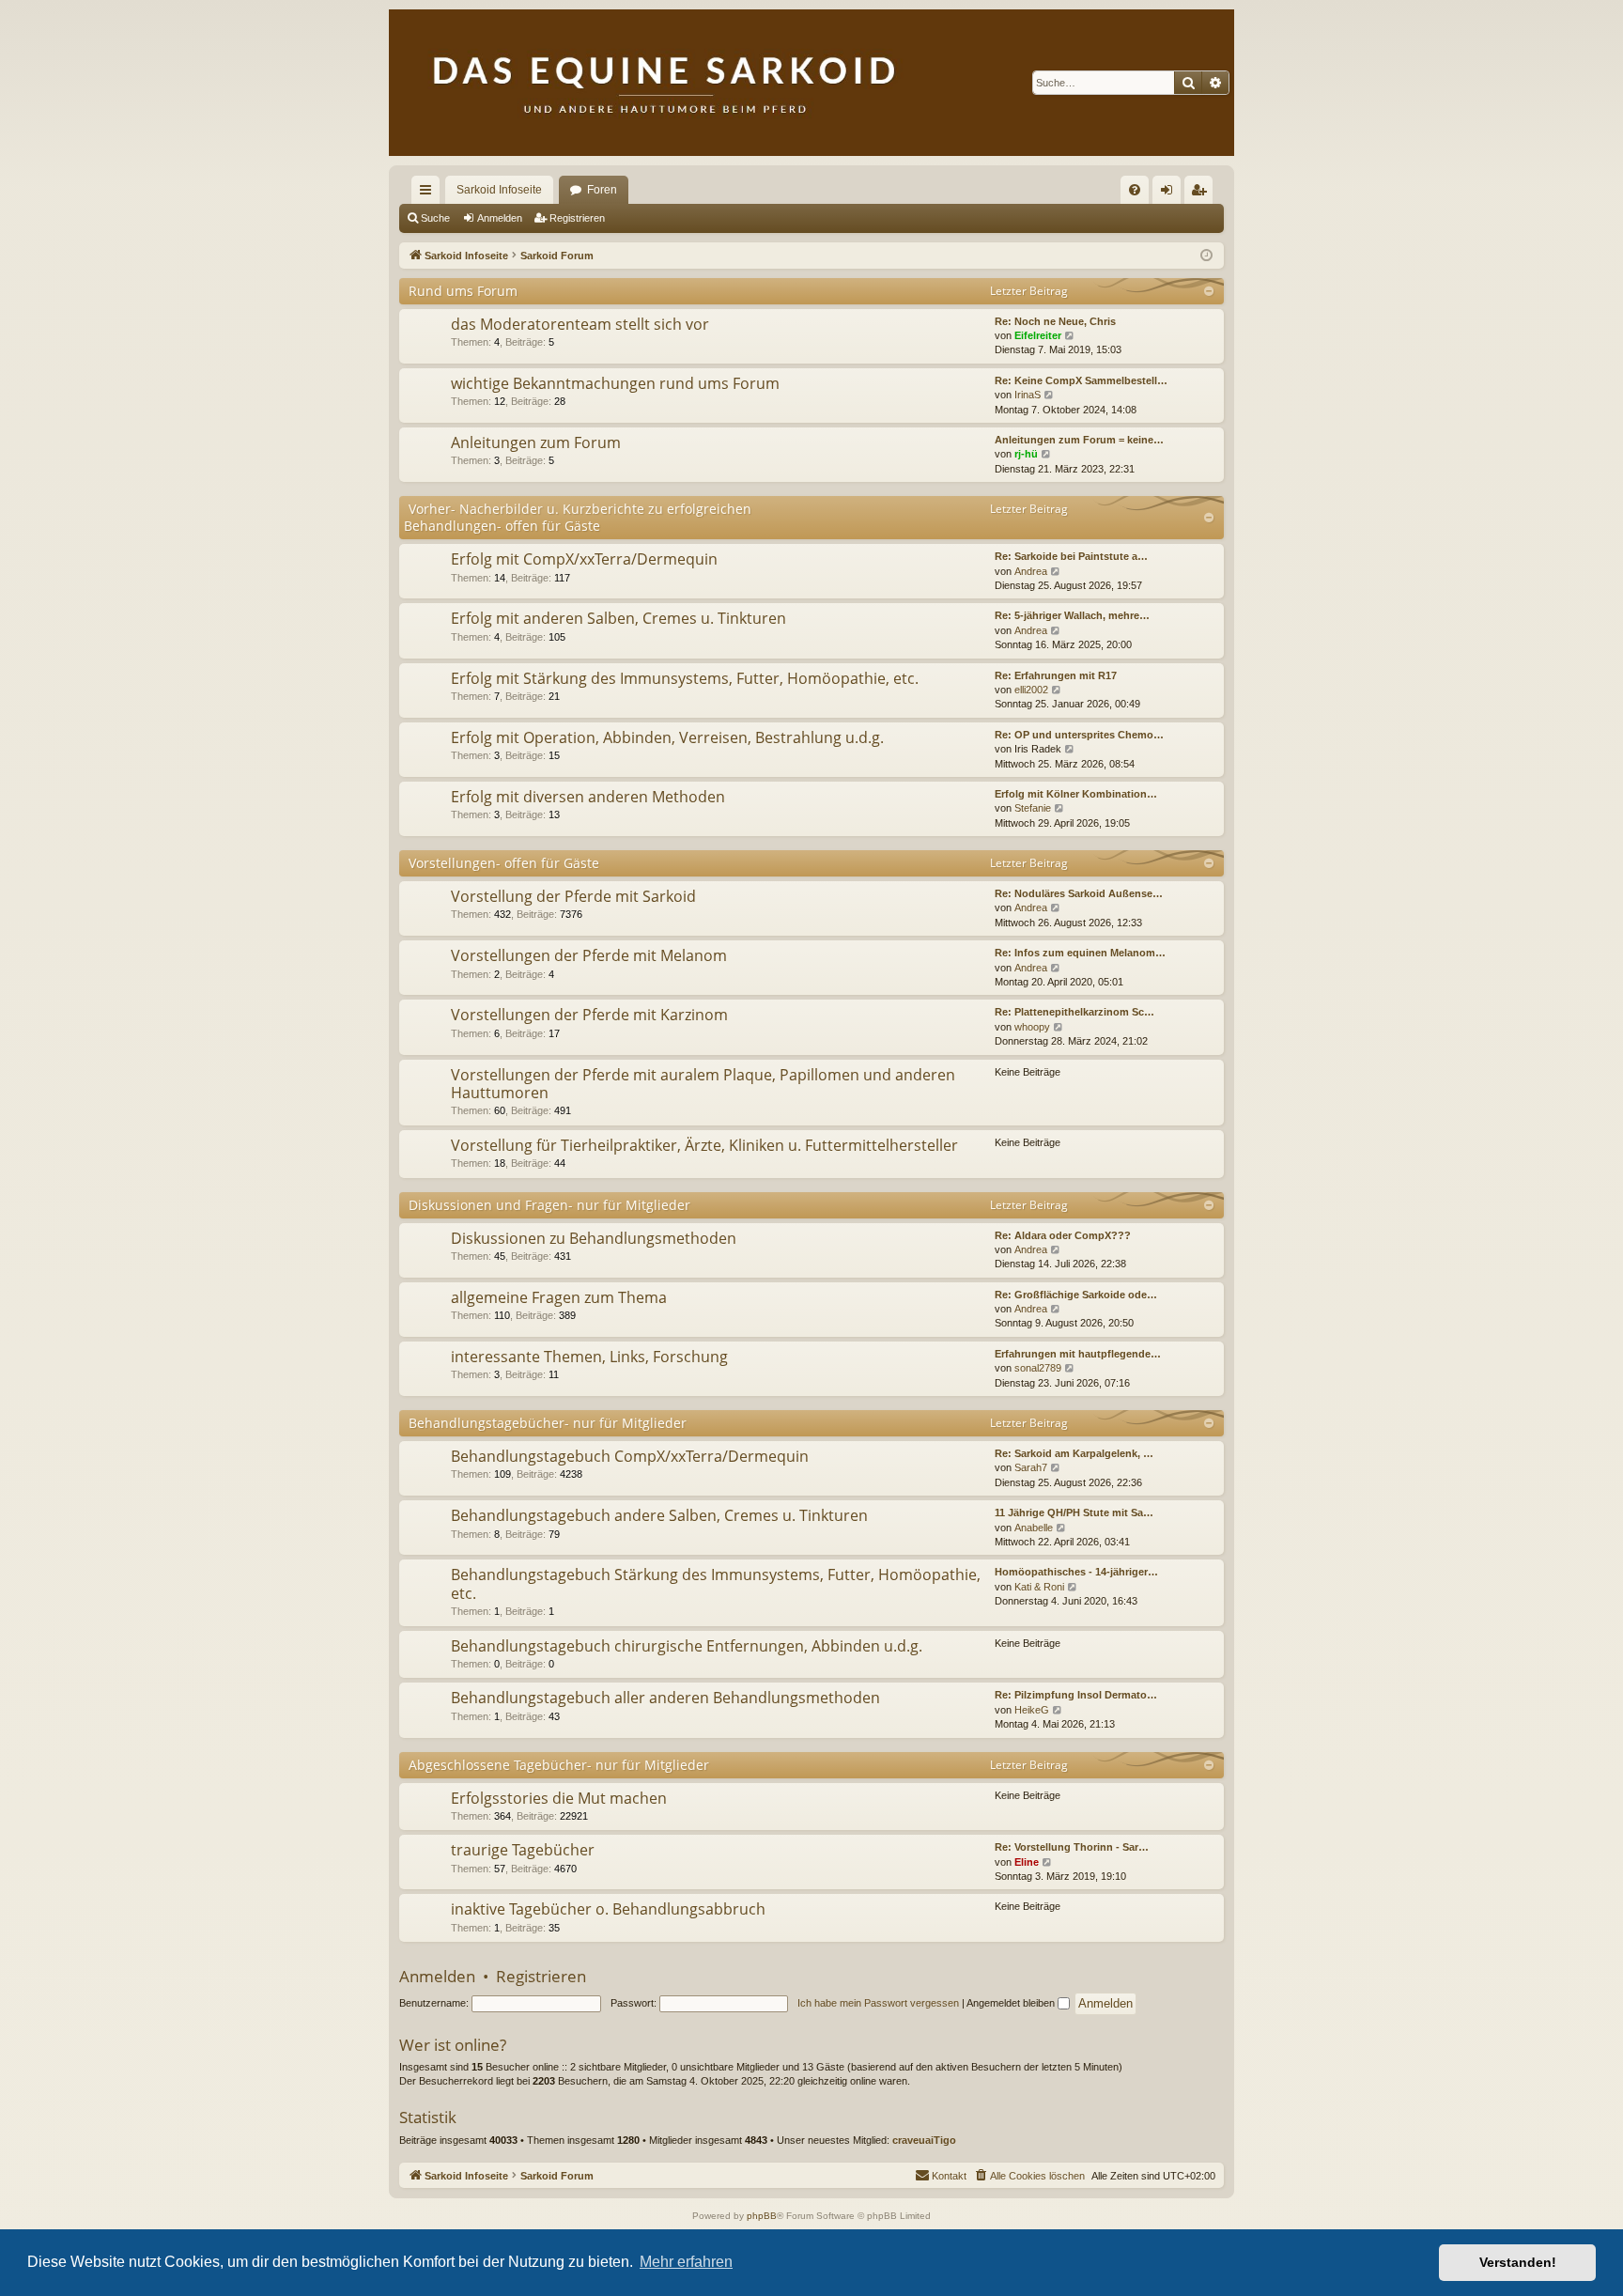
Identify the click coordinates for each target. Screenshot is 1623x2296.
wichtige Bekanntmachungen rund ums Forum (615, 383)
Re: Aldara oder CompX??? (1063, 1235)
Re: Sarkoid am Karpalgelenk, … (1074, 1453)
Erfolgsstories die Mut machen (559, 1798)
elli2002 (1031, 690)
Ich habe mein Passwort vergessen (878, 2003)
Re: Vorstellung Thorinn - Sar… (1072, 1847)
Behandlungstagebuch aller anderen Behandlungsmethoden (665, 1698)
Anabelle (1034, 1528)
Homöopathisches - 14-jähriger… (1076, 1572)
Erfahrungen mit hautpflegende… (1078, 1354)
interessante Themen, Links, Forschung (589, 1357)
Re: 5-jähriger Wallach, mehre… (1072, 615)
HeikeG (1032, 1710)
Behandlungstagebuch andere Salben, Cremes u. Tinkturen (659, 1515)
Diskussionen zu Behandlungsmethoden (594, 1238)
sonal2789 (1038, 1368)
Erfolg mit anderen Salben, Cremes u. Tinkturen (618, 618)
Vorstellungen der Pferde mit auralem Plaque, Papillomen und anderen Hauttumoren (703, 1084)
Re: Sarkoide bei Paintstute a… (1071, 556)
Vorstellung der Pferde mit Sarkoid (573, 896)
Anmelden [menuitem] (1170, 194)
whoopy (1032, 1027)
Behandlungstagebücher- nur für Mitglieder (548, 1423)
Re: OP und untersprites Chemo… (1079, 735)
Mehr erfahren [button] (686, 2262)
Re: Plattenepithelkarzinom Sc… (1074, 1012)
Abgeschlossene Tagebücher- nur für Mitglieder (559, 1765)
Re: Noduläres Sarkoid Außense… (1079, 893)
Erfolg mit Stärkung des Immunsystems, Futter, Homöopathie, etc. (685, 678)
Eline (1027, 1862)
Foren (602, 190)
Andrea (1031, 571)
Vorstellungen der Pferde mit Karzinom (589, 1015)
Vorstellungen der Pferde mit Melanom (589, 955)
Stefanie (1033, 808)
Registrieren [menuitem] (1202, 194)
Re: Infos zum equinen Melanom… (1080, 953)
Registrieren (577, 218)
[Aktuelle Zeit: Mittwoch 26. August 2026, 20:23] (1206, 256)
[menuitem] (1135, 190)
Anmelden (500, 218)
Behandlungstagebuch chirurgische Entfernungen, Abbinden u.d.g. (687, 1646)
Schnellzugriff (429, 194)
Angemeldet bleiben (1012, 2003)
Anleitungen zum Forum (536, 442)
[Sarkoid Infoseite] (811, 83)
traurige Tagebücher (523, 1850)
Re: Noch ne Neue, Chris (1055, 321)
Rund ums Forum (463, 291)
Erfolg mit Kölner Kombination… (1076, 794)
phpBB (762, 2216)
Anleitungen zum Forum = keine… (1079, 440)
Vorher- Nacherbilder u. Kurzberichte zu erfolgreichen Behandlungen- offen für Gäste (578, 517)
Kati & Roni (1039, 1587)
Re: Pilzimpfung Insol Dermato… (1076, 1695)
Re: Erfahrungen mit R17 (1056, 675)
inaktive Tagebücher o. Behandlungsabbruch (608, 1909)
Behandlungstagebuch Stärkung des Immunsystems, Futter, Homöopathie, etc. (716, 1583)
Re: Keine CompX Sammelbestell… (1081, 380)
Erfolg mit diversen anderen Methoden (588, 797)
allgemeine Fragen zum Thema (559, 1297)
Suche (435, 218)
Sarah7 (1031, 1467)
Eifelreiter (1038, 335)
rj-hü (1026, 454)
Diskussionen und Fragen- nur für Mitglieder (549, 1205)
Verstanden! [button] (1518, 2262)
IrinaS (1028, 395)
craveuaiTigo (924, 2140)
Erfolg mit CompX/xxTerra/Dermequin (584, 559)
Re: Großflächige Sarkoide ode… (1076, 1295)
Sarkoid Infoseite (499, 190)
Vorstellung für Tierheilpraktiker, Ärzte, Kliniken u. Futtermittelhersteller (704, 1145)
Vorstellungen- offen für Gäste (504, 863)
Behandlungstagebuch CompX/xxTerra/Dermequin (630, 1456)
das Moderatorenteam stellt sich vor (580, 324)
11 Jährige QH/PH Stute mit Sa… (1074, 1513)
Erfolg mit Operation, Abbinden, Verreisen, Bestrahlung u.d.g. (667, 737)
